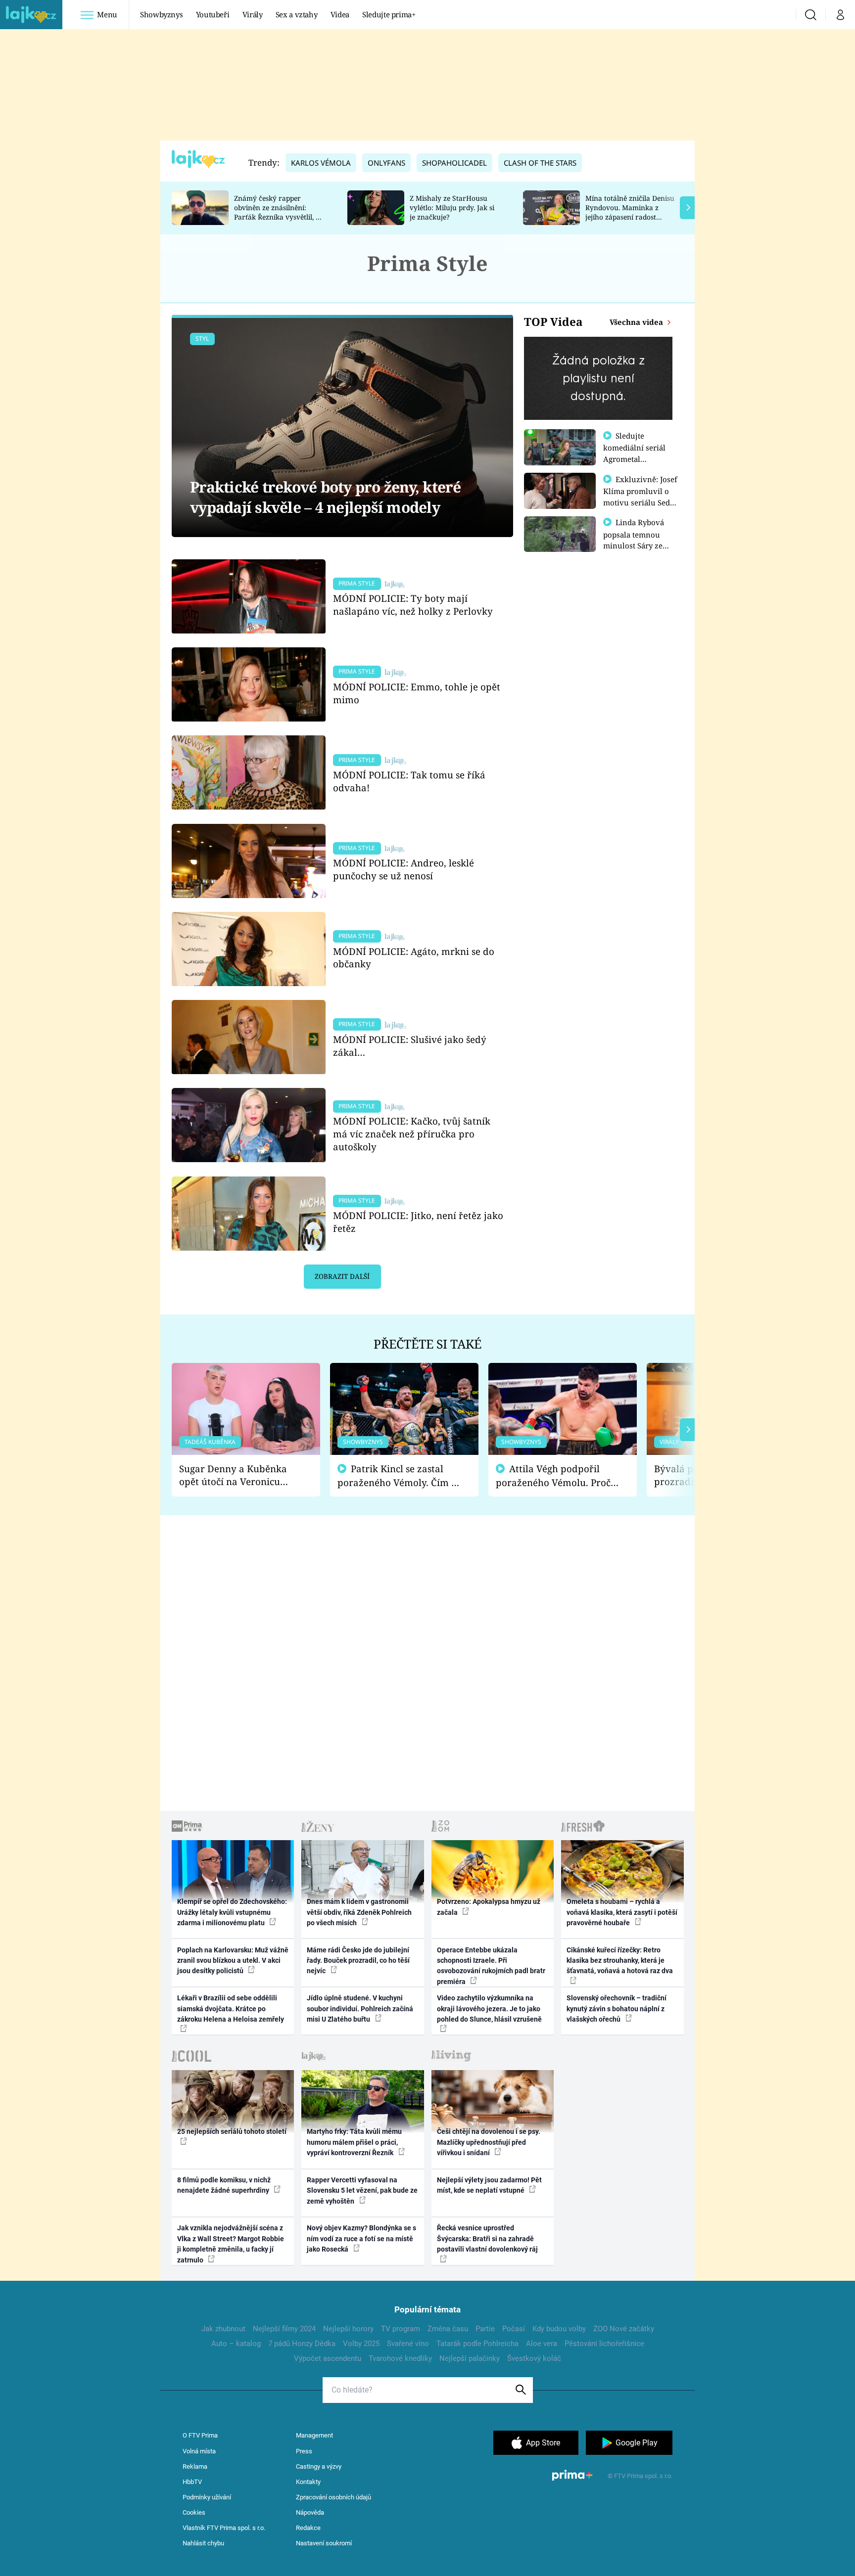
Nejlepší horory (348, 2329)
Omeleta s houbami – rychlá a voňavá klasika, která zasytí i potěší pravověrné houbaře (622, 1912)
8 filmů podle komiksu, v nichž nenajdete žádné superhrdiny (224, 2185)
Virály (253, 14)
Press (304, 2451)
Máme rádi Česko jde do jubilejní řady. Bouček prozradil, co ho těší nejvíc (358, 1961)
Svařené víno (408, 2344)
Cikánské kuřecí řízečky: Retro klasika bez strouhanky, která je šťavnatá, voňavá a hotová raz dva (620, 1961)
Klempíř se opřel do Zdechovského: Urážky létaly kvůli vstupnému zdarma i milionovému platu (232, 1912)
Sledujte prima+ (389, 14)
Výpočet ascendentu (328, 2358)
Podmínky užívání (207, 2497)
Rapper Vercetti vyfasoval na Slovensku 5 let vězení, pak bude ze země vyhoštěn (362, 2191)
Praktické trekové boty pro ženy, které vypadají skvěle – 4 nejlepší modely (326, 497)
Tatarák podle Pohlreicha (477, 2344)
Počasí (514, 2329)
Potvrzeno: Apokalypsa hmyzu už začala (489, 1907)
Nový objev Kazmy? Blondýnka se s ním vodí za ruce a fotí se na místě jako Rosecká (361, 2238)
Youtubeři (213, 14)
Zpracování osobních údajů (333, 2497)
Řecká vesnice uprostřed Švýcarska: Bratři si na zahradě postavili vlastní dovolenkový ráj (487, 2238)
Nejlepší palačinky (470, 2358)
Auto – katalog (236, 2344)
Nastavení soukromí (324, 2543)
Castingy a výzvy (319, 2466)
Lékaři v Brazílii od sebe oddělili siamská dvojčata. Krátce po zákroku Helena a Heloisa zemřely (231, 2009)
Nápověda (310, 2512)
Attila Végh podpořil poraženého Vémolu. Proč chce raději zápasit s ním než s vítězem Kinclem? (553, 1476)
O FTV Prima (200, 2435)
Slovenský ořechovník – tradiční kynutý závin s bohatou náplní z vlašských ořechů (617, 2009)
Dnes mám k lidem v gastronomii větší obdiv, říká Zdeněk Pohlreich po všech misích (359, 1912)
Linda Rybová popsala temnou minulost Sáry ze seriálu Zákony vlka (638, 540)
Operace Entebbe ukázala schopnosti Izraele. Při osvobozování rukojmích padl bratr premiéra (491, 1966)
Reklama (195, 2466)
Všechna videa (637, 322)
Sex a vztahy (297, 14)
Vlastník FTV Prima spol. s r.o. (224, 2528)
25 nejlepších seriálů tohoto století (232, 2131)
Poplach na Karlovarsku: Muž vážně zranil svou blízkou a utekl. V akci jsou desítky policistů (233, 1961)
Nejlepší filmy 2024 (284, 2329)
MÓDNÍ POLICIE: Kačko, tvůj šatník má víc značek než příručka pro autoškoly (412, 1134)
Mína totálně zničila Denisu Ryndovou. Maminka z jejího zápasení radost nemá (630, 212)
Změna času (448, 2329)
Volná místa (199, 2451)
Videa (340, 14)
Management (314, 2435)
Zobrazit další (342, 1276)
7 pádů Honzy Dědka (302, 2344)
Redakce (308, 2528)
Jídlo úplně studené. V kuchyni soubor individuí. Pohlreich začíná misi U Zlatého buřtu (360, 2009)
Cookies (194, 2512)
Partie (485, 2329)
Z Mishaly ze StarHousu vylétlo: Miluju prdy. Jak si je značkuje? (452, 207)
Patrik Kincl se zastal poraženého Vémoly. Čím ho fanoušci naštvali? (400, 1476)
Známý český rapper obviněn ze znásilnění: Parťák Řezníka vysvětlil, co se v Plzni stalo (279, 212)
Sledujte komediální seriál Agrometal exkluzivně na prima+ (634, 458)
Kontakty (308, 2482)
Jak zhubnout (223, 2329)
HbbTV (192, 2482)
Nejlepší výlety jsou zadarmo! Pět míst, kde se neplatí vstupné (489, 2185)
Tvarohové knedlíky (400, 2358)
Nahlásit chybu (203, 2543)
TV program (401, 2329)
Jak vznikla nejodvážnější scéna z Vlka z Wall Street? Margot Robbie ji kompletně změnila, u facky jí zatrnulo (231, 2244)
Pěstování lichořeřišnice (604, 2344)
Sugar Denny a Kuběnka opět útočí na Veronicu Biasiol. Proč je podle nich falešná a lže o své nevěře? (238, 1475)
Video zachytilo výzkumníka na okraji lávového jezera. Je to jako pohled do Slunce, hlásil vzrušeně (489, 2009)
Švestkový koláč (534, 2358)
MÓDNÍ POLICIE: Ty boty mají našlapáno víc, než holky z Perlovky (413, 605)
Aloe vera (542, 2344)
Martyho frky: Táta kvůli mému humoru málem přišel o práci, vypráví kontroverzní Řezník (354, 2142)
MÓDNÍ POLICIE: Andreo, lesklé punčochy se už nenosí (404, 869)
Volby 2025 (361, 2344)
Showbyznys (161, 14)
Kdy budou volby (559, 2329)
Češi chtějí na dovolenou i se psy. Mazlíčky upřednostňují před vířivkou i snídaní (489, 2142)
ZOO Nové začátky (624, 2329)
